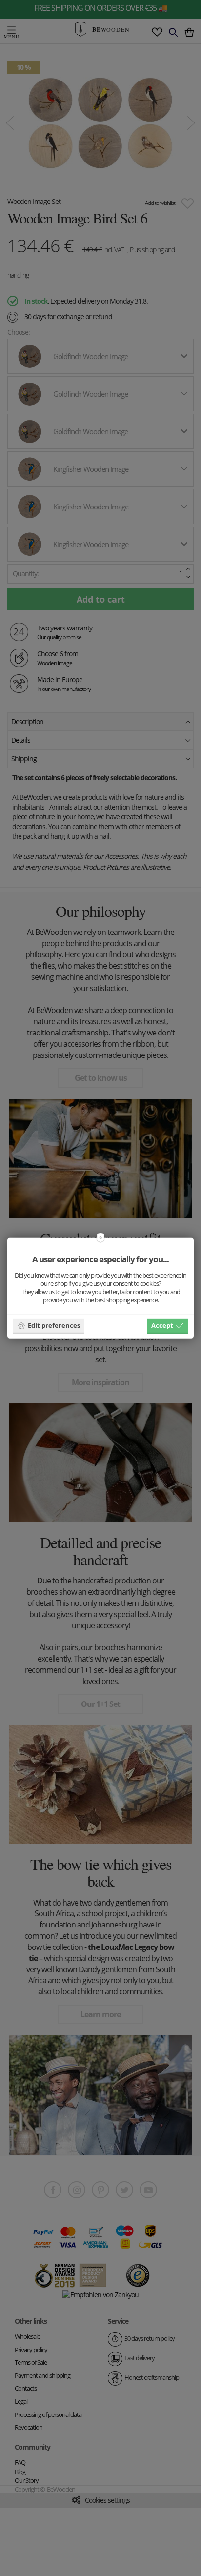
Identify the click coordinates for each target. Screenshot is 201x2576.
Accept (162, 1325)
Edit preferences (54, 1325)
